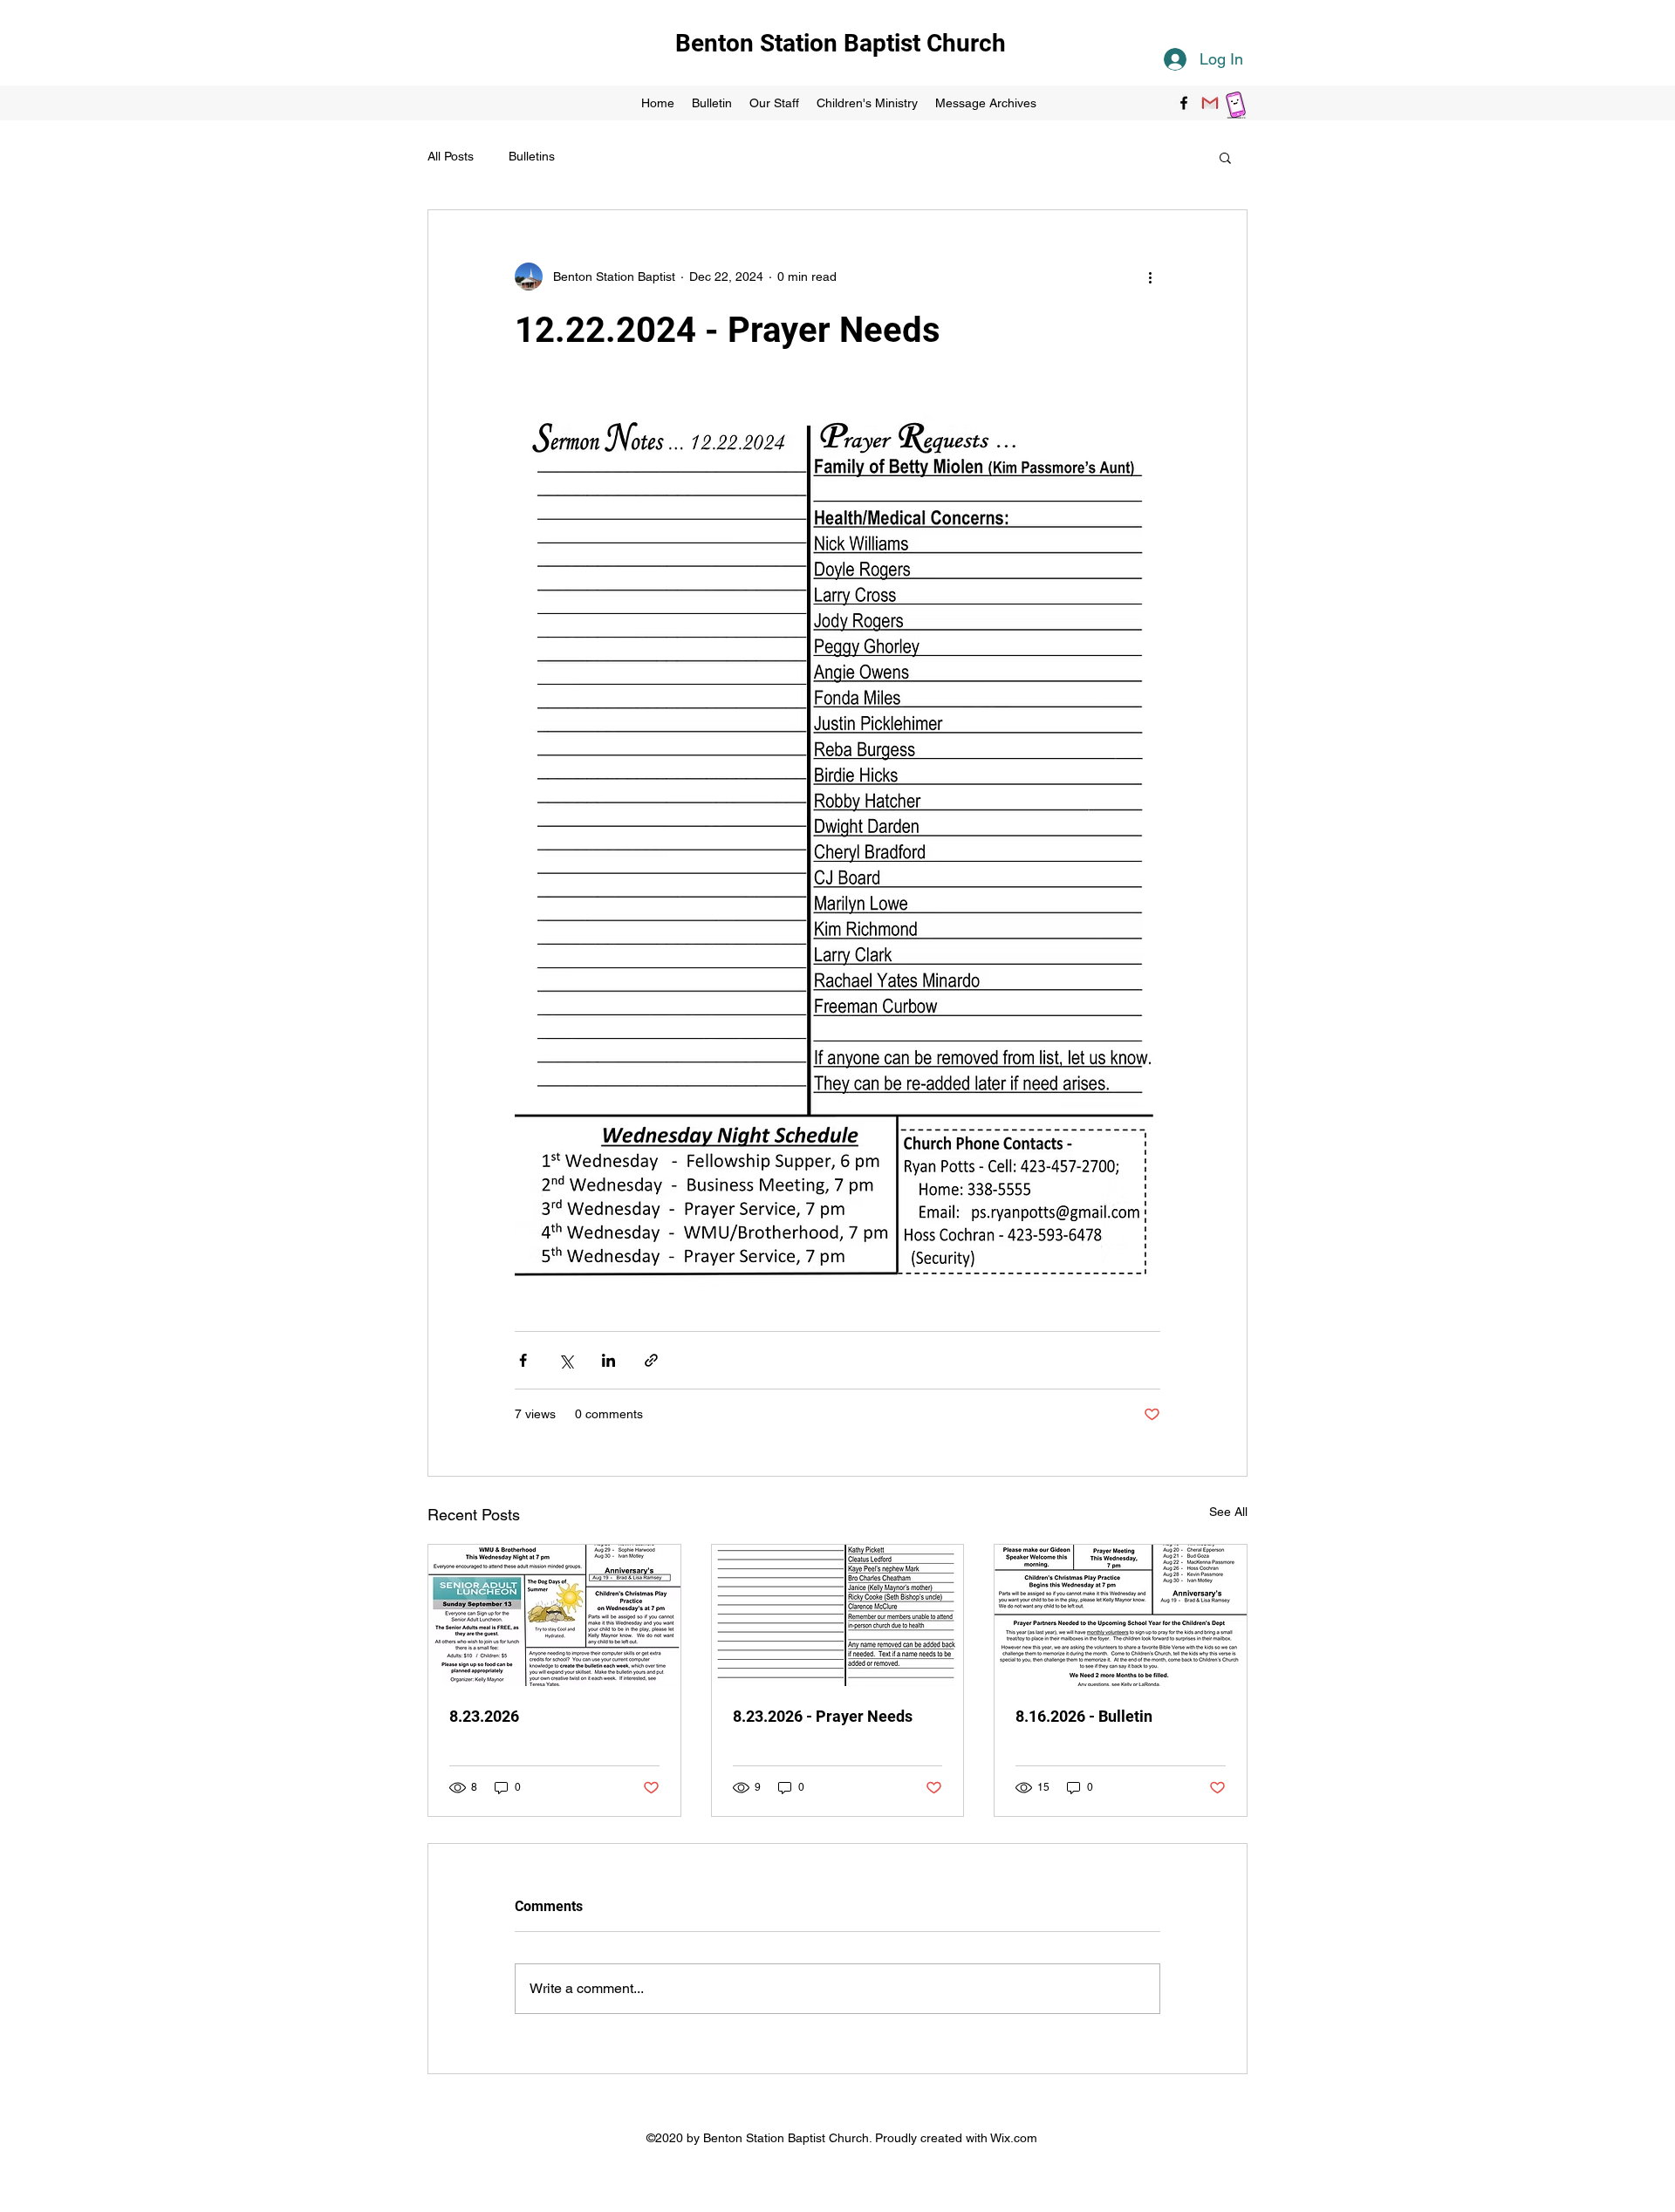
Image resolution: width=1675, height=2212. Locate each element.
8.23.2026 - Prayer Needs (823, 1716)
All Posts (451, 156)
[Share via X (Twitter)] (566, 1360)
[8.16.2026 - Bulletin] (1121, 1615)
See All (1228, 1512)
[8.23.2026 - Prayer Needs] (838, 1615)
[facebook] (1184, 103)
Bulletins (532, 156)
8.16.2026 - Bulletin (1084, 1716)
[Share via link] (651, 1360)
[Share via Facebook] (523, 1360)
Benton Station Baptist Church (841, 43)
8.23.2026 (484, 1716)
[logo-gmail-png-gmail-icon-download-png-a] (1210, 103)
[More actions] (1150, 276)
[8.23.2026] (554, 1615)
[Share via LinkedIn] (608, 1360)
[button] (1225, 157)
